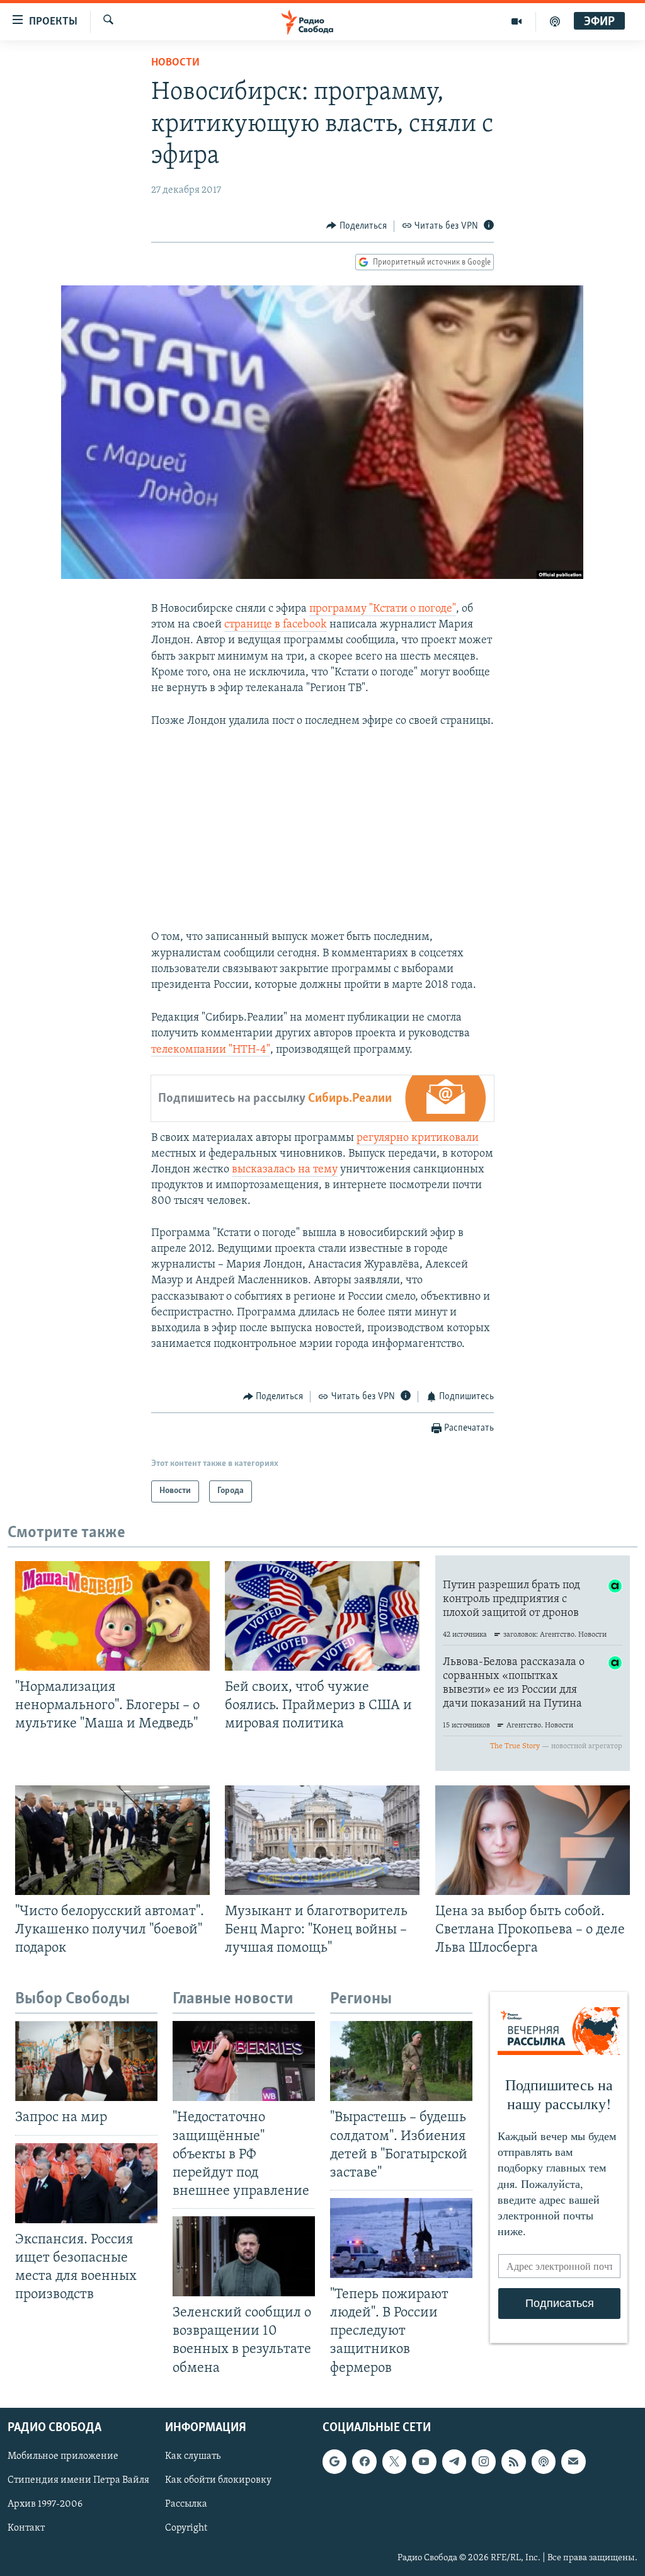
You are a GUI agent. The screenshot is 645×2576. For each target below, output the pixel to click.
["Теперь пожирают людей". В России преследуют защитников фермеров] (401, 2238)
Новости (175, 63)
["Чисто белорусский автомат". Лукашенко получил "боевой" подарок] (112, 1840)
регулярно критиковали (418, 1138)
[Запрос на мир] (86, 2061)
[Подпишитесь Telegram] (454, 2461)
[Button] (357, 226)
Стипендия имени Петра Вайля (78, 2480)
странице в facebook (276, 625)
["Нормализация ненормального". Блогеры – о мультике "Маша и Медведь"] (112, 1616)
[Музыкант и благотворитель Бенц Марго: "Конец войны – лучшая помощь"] (322, 1840)
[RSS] (513, 2461)
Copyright (186, 2528)
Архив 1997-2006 (45, 2504)
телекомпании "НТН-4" (211, 1050)
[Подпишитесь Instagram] (484, 2461)
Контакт (26, 2528)
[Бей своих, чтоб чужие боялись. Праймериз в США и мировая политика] (322, 1616)
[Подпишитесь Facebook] (364, 2461)
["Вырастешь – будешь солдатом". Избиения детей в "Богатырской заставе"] (401, 2061)
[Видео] (517, 21)
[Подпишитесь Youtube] (424, 2461)
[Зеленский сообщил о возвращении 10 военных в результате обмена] (244, 2256)
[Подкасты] (544, 2461)
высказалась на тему (285, 1170)
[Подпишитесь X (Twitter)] (394, 2461)
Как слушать (193, 2456)
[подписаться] (573, 2461)
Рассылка (186, 2504)
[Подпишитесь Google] (334, 2461)
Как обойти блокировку (218, 2480)
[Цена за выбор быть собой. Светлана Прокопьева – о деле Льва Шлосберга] (533, 1840)
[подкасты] (555, 21)
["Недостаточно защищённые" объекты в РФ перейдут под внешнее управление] (244, 2061)
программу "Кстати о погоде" (383, 609)
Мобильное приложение (63, 2456)
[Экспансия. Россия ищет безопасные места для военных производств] (86, 2183)
